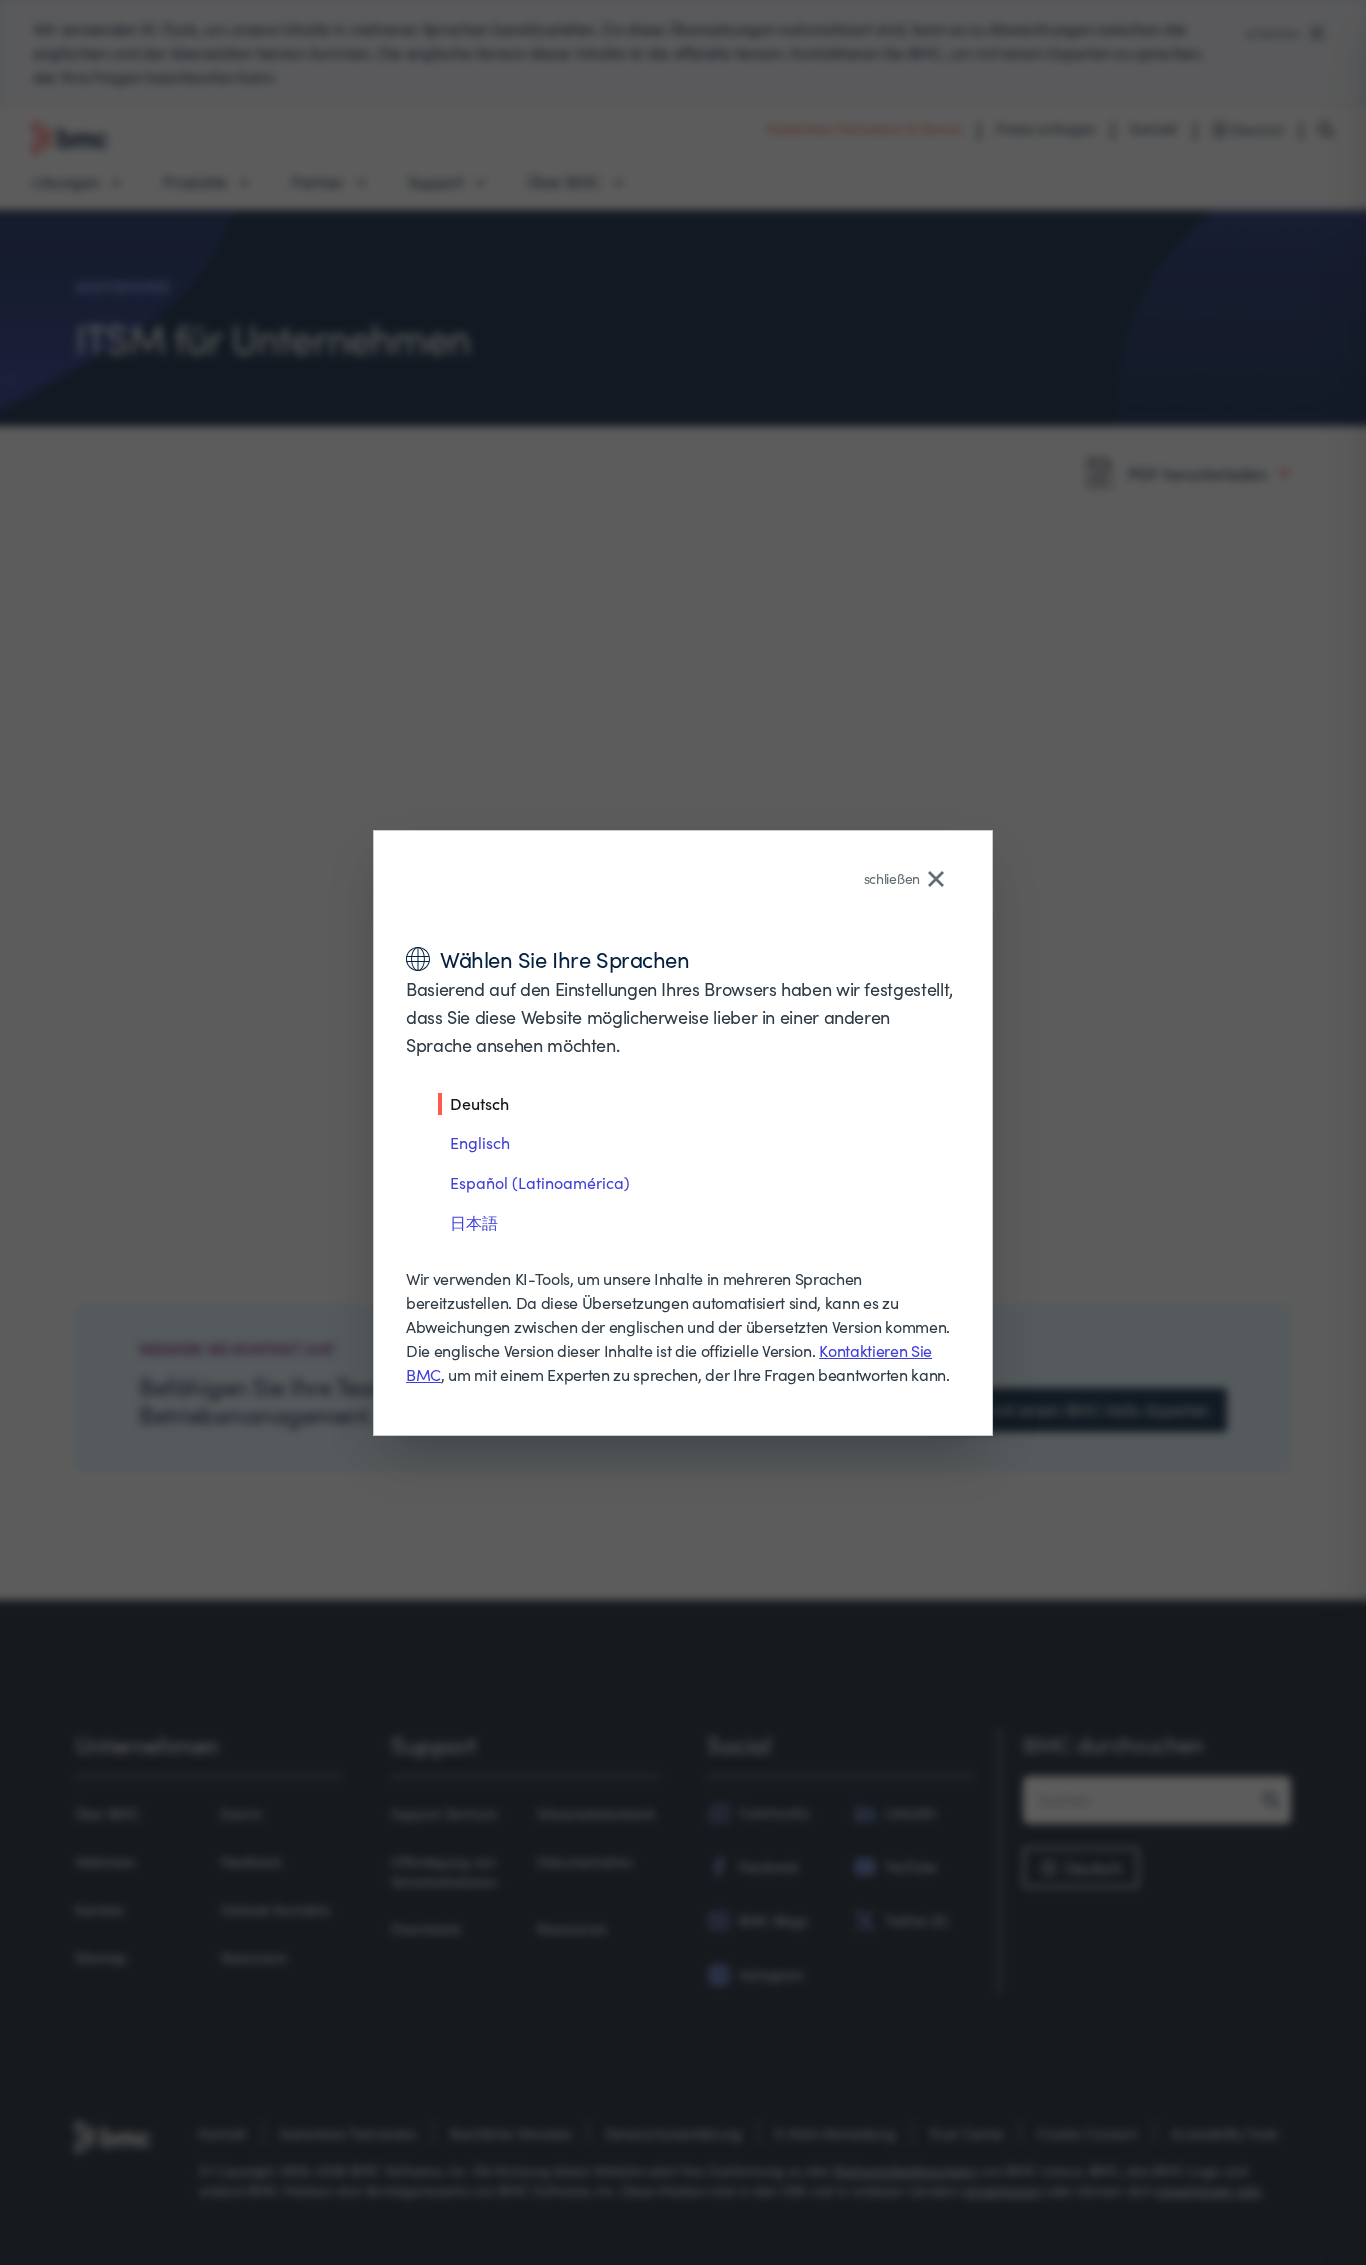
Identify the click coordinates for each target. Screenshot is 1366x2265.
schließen (892, 878)
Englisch (480, 1142)
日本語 (474, 1222)
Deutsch (479, 1103)
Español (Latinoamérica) (540, 1182)
